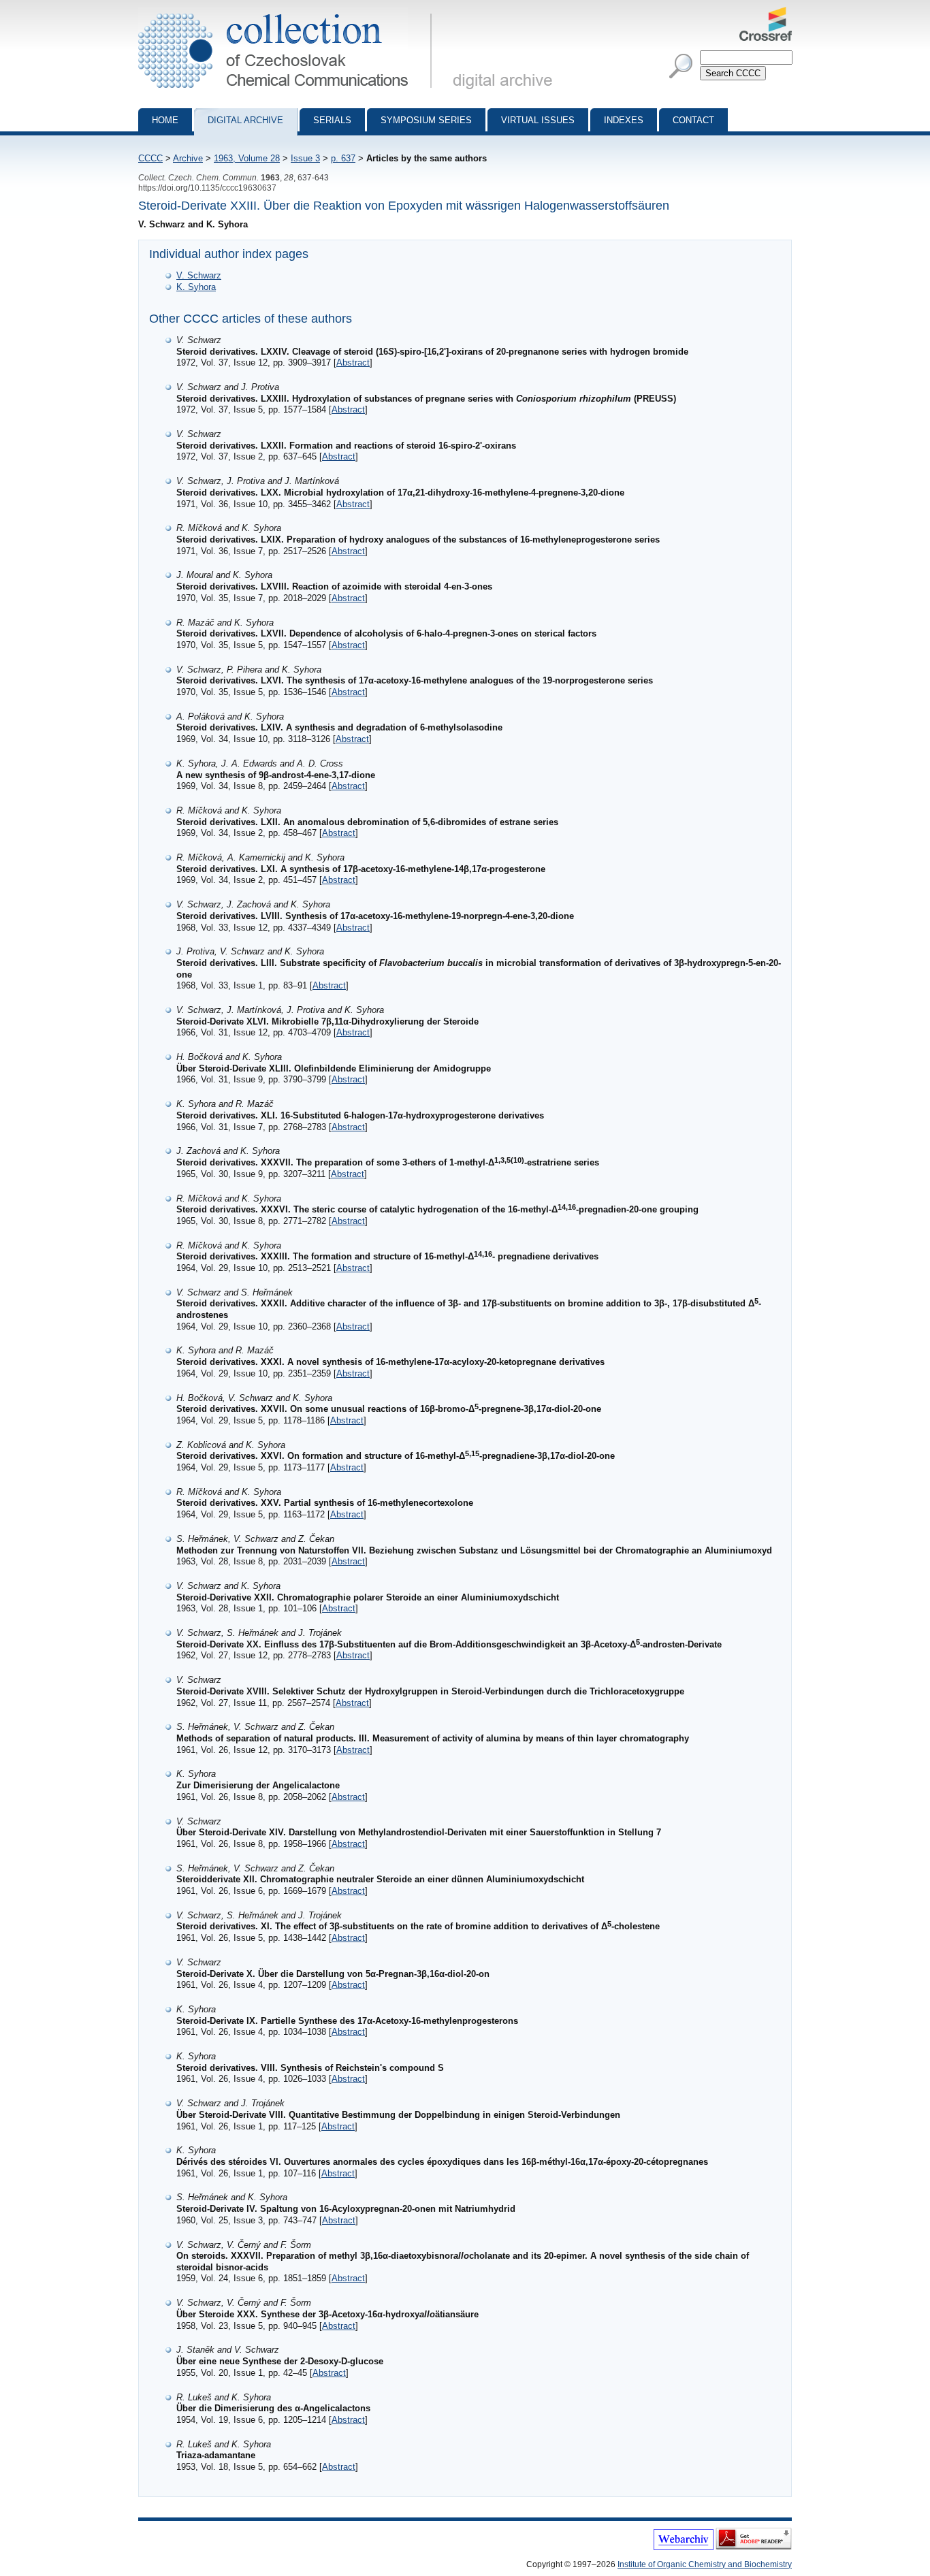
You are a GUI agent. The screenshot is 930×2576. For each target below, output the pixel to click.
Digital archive (245, 120)
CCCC (150, 158)
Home (165, 120)
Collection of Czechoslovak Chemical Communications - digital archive (289, 12)
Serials (332, 120)
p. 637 (343, 158)
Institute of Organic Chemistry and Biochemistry (705, 2564)
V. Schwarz (199, 275)
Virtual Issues (538, 120)
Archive (188, 158)
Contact (693, 120)
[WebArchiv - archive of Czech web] (684, 2547)
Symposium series (426, 120)
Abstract (353, 363)
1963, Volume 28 (247, 158)
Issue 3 (305, 158)
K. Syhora (196, 287)
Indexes (624, 120)
